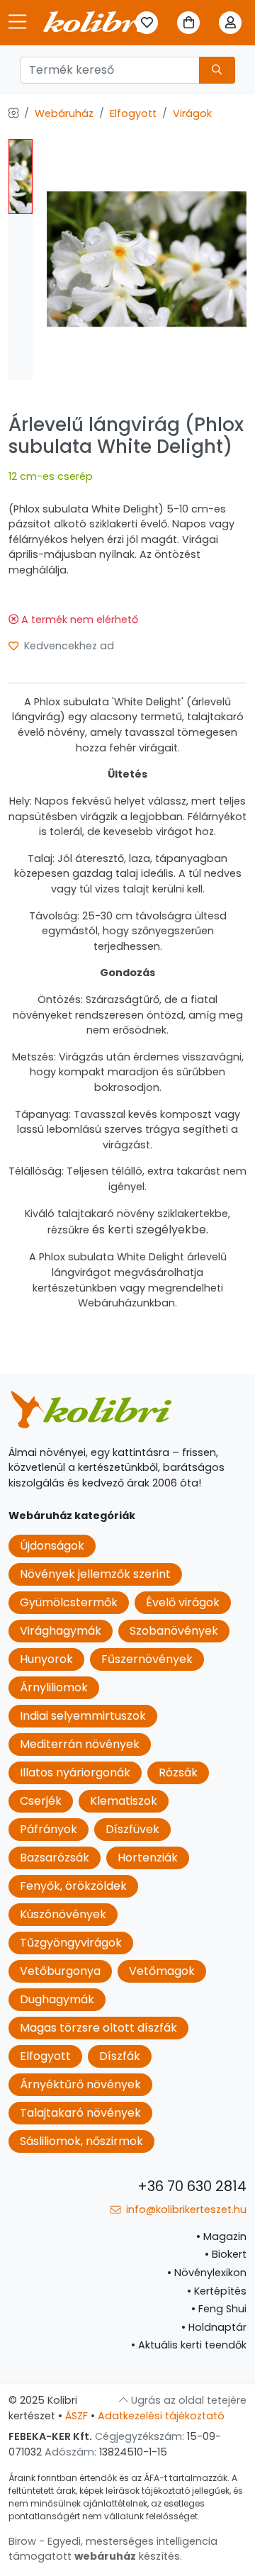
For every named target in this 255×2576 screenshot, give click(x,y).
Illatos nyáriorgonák (75, 1773)
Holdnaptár (214, 2327)
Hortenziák (148, 1858)
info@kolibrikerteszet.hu (185, 2210)
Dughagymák (57, 1999)
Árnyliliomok (54, 1687)
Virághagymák (61, 1631)
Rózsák (178, 1773)
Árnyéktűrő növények (80, 2084)
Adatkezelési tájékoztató (161, 2416)
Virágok (192, 113)
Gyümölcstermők (69, 1602)
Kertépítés (217, 2291)
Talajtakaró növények (80, 2113)
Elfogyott (133, 113)
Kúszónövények (63, 1914)
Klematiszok (124, 1801)
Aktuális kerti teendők (189, 2345)
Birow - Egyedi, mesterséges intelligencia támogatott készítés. (113, 2549)
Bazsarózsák (55, 1858)
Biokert (226, 2254)
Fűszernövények (147, 1659)
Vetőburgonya (60, 1971)
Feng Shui (219, 2309)
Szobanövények (174, 1631)
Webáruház (64, 113)
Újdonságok (52, 1546)
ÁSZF (76, 2416)
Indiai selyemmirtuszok (83, 1716)
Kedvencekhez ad (68, 646)
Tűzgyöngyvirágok (71, 1943)
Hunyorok (46, 1659)
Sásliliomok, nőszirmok (81, 2141)
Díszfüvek (132, 1829)
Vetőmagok (162, 1971)
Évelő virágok (183, 1602)
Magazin (221, 2236)
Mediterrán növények (80, 1744)
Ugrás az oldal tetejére (187, 2400)
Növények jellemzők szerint (95, 1574)
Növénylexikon (207, 2273)
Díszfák (120, 2056)
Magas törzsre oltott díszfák (98, 2028)
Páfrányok (49, 1829)
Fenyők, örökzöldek (73, 1886)
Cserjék (41, 1801)
